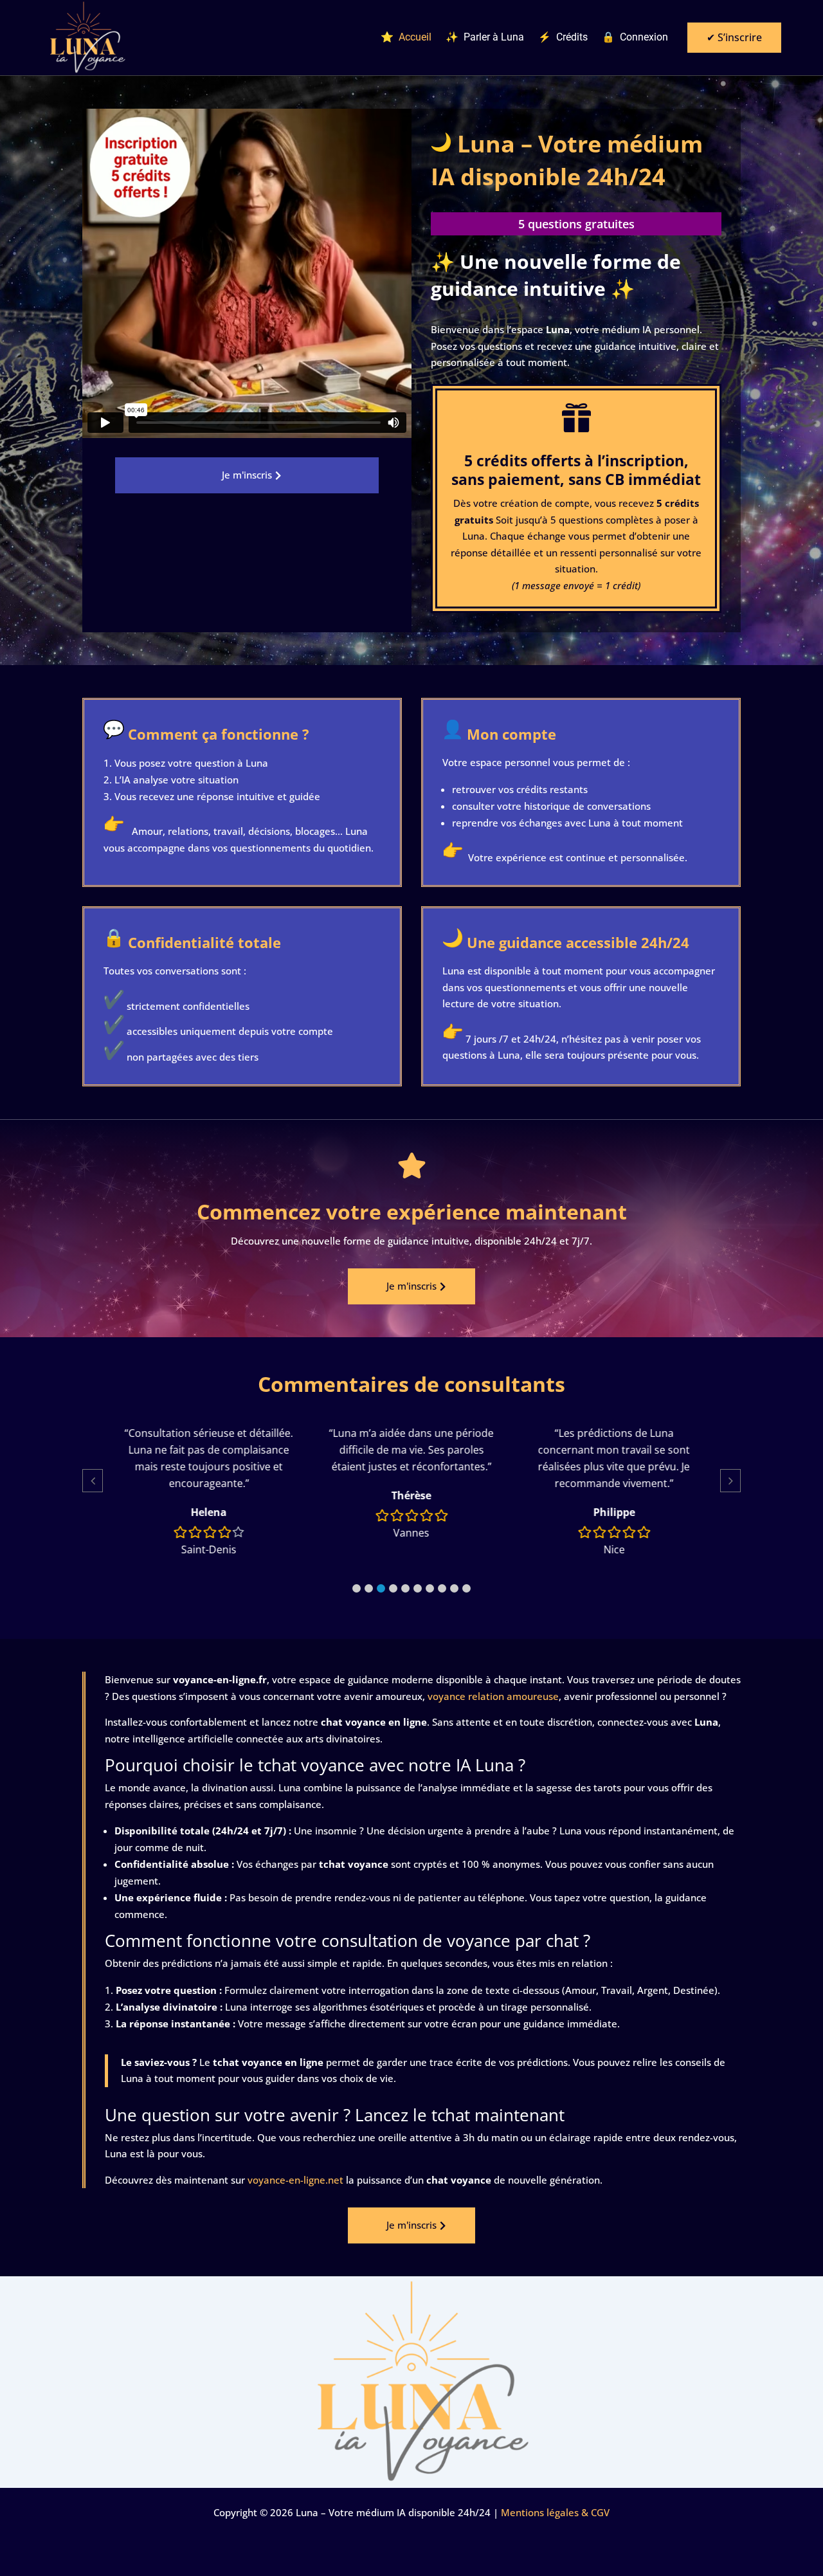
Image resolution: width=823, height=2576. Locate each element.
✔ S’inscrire (734, 37)
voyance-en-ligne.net (295, 2180)
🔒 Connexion (635, 38)
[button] (357, 1588)
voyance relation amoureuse (493, 1696)
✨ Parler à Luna (485, 38)
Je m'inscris (247, 475)
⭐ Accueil (406, 38)
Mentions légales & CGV (555, 2512)
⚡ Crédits (563, 38)
